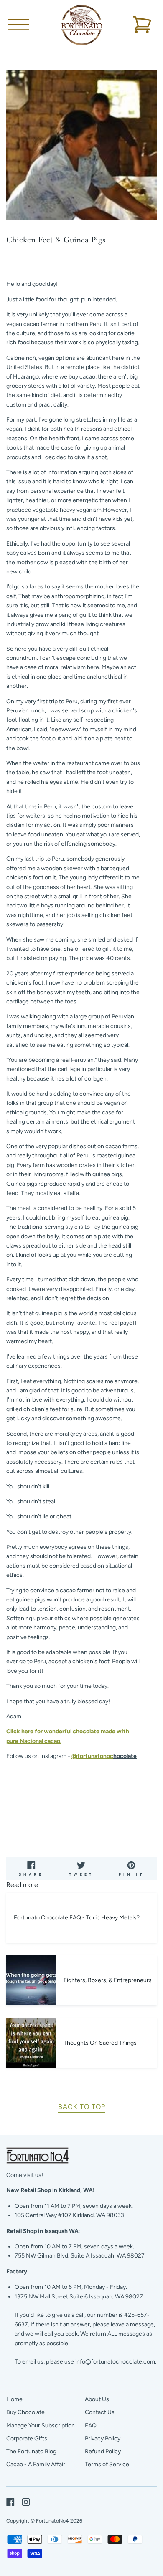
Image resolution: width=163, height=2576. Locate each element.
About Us (97, 2399)
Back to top (82, 2107)
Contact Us (100, 2412)
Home (14, 2399)
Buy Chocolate (25, 2412)
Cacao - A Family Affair (36, 2464)
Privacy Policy (103, 2438)
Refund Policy (103, 2451)
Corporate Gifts (27, 2438)
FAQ (91, 2426)
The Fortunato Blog (31, 2451)
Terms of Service (107, 2464)
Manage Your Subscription (41, 2426)
